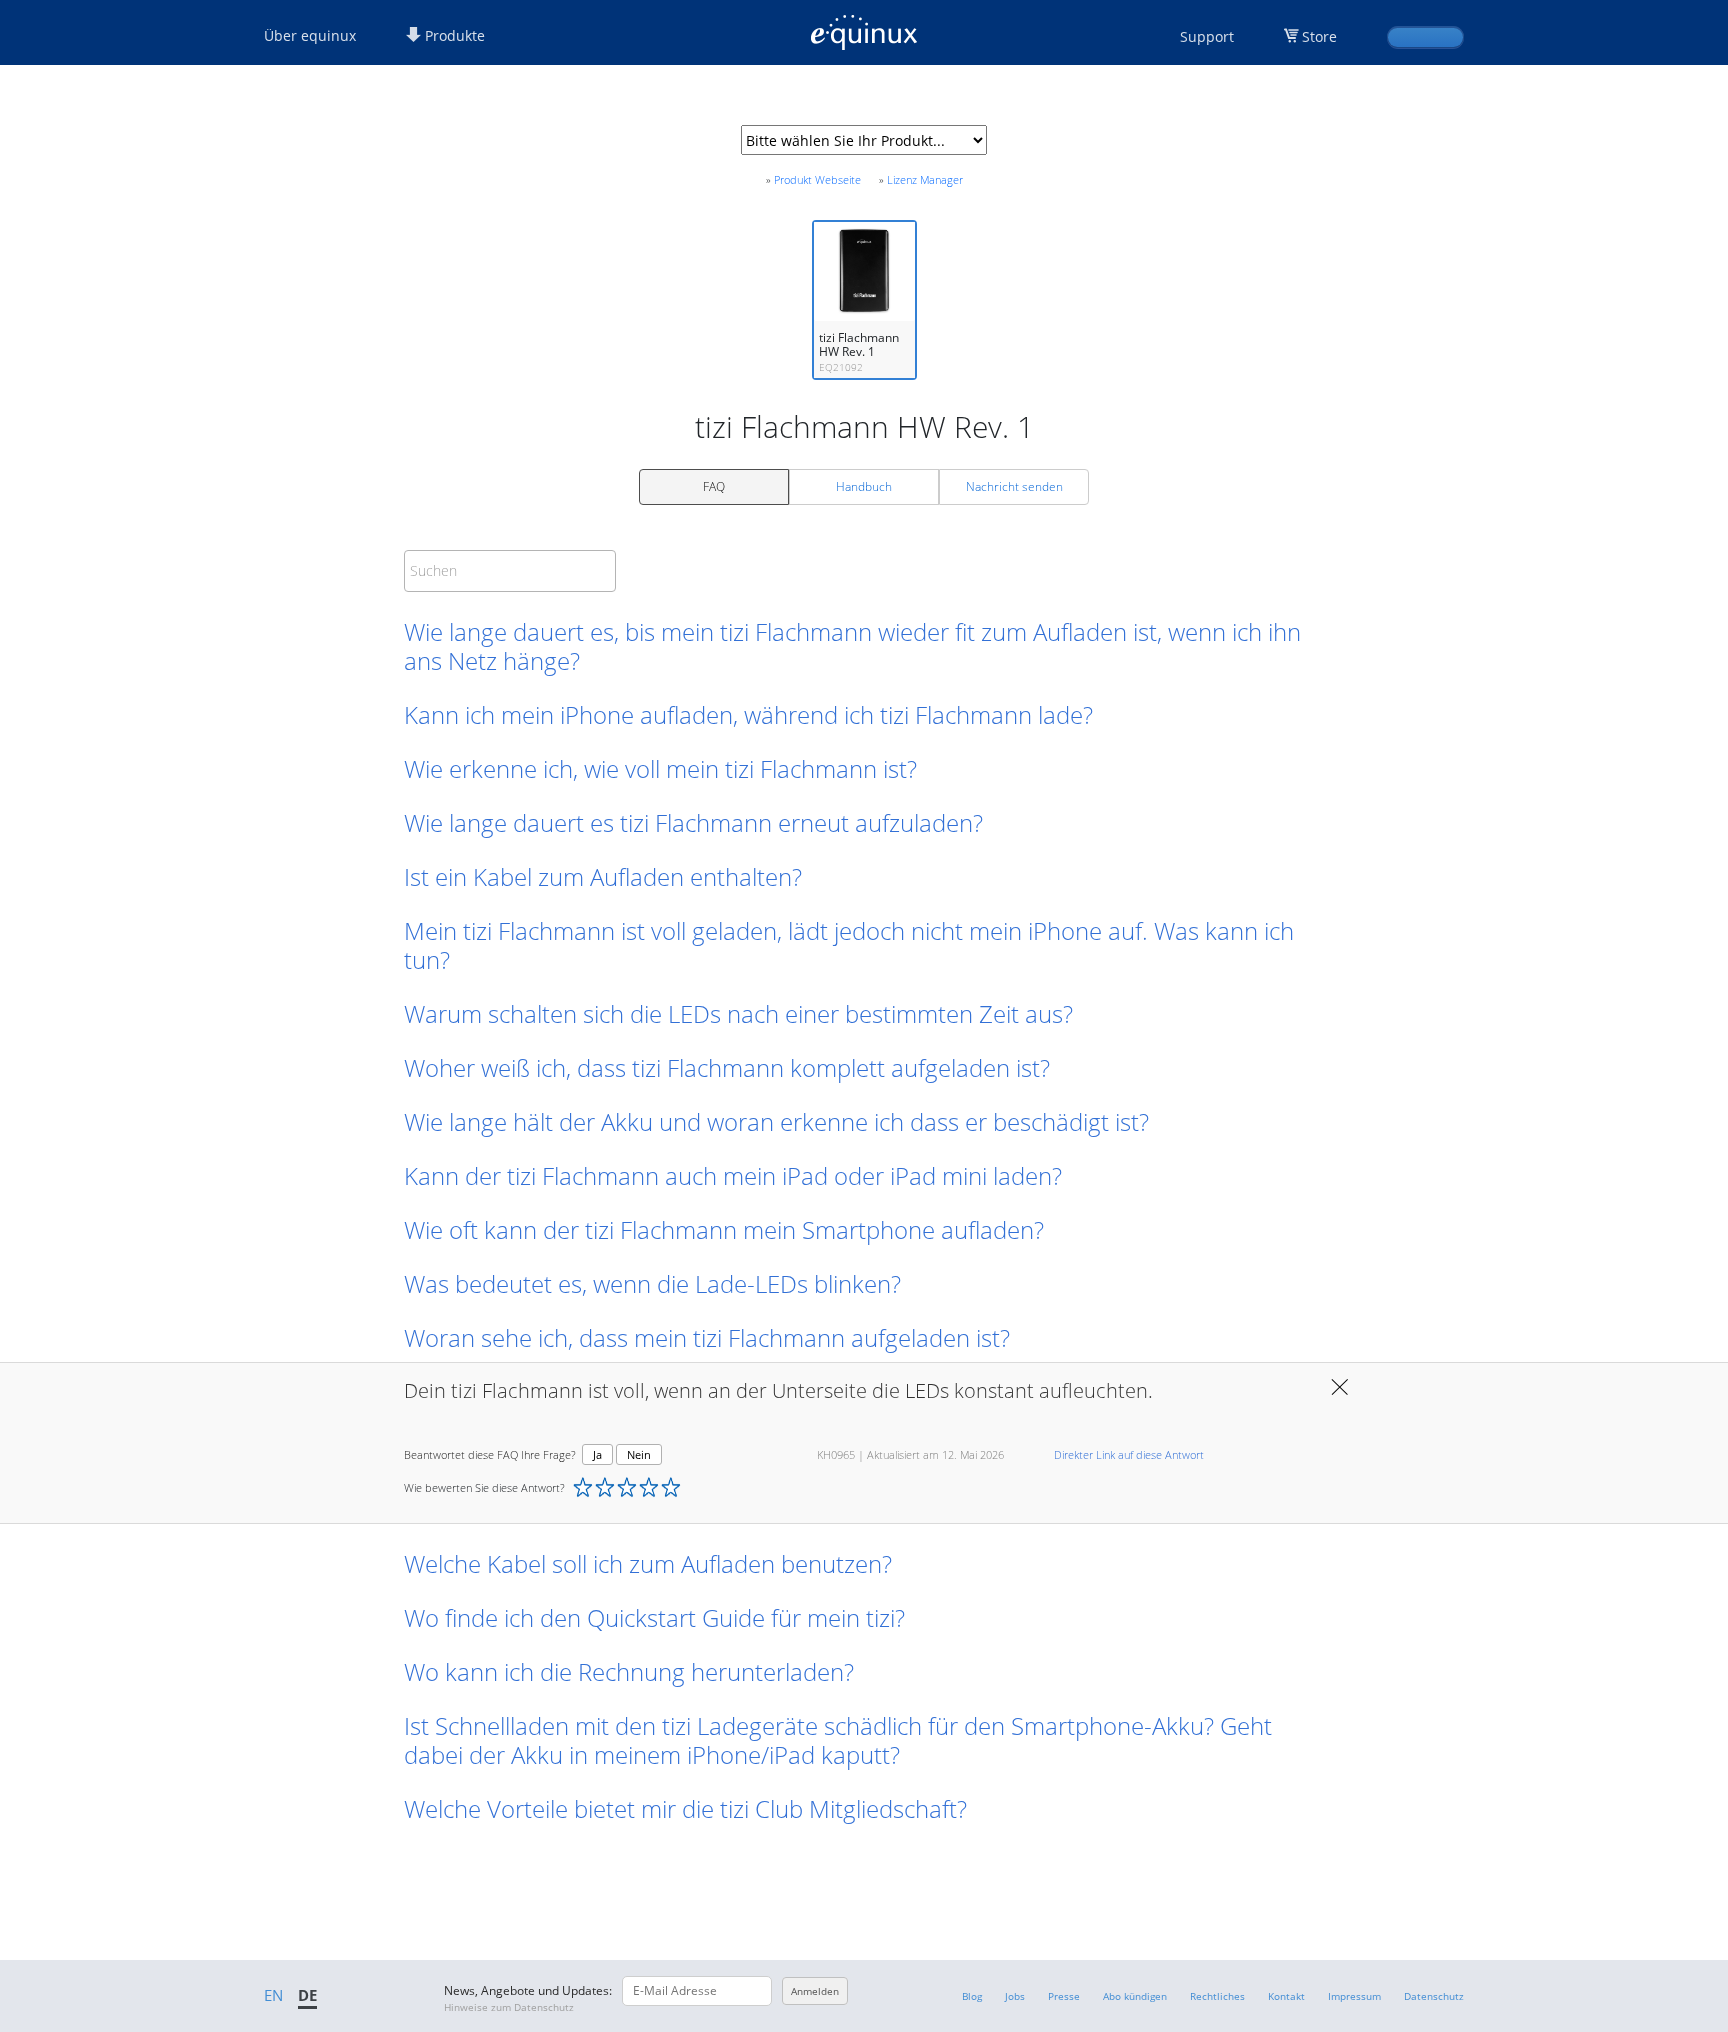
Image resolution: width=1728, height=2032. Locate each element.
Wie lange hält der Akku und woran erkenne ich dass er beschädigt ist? (776, 1121)
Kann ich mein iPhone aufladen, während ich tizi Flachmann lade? (748, 714)
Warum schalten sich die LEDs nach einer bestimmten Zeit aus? (738, 1013)
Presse (1064, 1996)
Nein (639, 1454)
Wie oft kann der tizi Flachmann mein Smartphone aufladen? (724, 1229)
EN (273, 1995)
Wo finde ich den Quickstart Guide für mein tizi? (654, 1617)
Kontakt (1286, 1996)
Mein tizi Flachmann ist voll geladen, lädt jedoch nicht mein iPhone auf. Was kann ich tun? (849, 945)
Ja (597, 1454)
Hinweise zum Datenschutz (509, 2007)
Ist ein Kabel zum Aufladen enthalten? (603, 876)
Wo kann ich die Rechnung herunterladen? (629, 1671)
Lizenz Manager (925, 179)
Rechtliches (1217, 1996)
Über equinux (310, 35)
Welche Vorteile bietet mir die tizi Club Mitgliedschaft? (685, 1808)
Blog (972, 1996)
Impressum (1354, 1996)
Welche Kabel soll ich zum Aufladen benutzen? (648, 1563)
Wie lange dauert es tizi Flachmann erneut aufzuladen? (693, 822)
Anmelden (815, 1991)
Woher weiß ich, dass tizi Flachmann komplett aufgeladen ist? (727, 1067)
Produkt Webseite (817, 179)
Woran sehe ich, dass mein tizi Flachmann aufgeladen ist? (707, 1337)
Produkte (453, 35)
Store (1319, 36)
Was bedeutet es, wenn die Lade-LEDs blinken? (652, 1283)
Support (1207, 36)
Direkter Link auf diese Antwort (1129, 1454)
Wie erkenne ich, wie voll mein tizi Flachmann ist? (660, 768)
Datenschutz (1434, 1996)
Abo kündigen (1135, 1996)
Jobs (1015, 1996)
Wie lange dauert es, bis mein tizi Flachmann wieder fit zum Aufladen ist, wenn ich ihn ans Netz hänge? (852, 646)
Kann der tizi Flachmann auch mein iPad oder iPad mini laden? (733, 1175)
